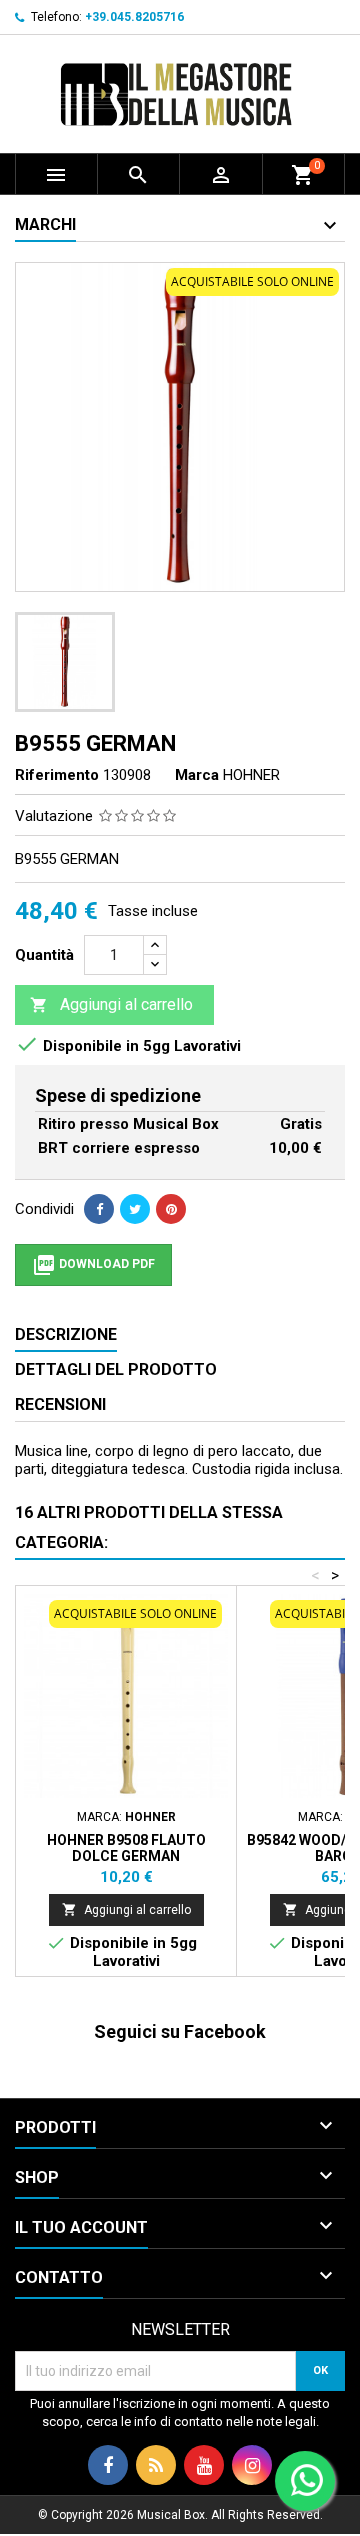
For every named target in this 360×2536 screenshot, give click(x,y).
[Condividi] (99, 1209)
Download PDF (93, 1265)
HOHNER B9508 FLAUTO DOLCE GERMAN (126, 1848)
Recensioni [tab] (60, 1404)
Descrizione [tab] (66, 1334)
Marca (197, 775)
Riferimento (57, 775)
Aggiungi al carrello (111, 1004)
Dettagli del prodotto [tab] (116, 1369)
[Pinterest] (171, 1209)
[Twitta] (135, 1209)
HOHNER (251, 775)
